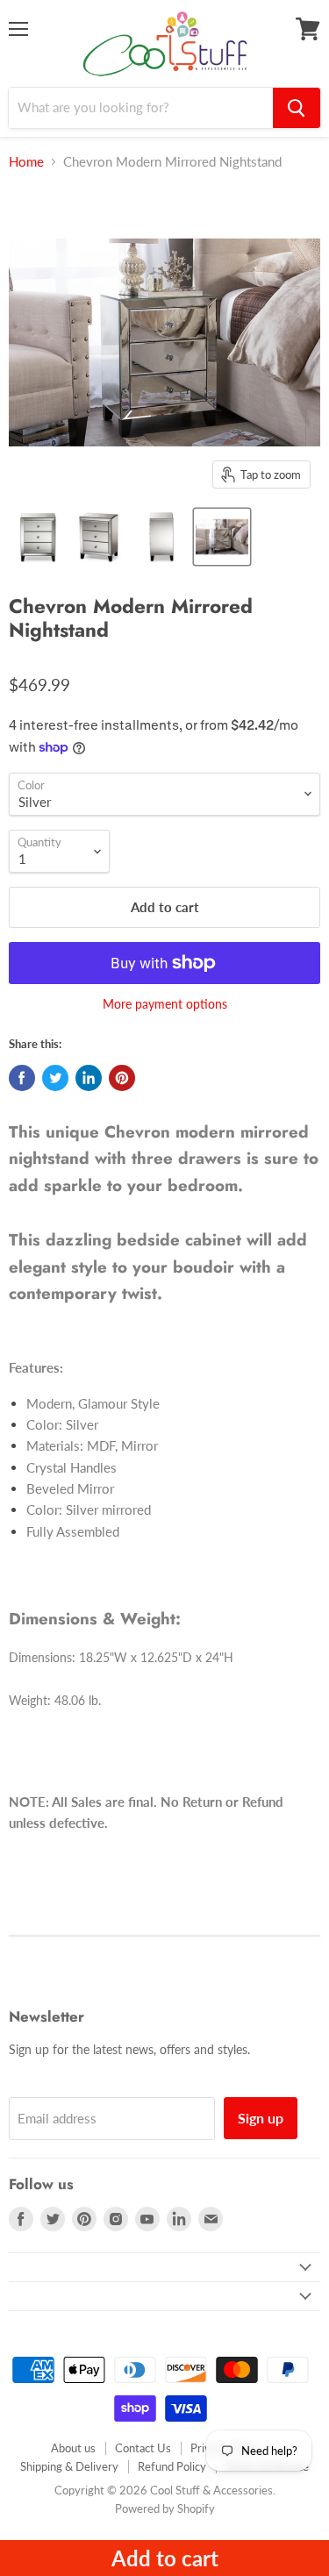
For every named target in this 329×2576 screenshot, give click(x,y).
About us (73, 2448)
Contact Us (143, 2448)
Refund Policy (172, 2466)
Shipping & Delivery (69, 2466)
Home (26, 162)
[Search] (297, 108)
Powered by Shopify (165, 2508)
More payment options (165, 1004)
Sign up (261, 2118)
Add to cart (165, 2558)
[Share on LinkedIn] (89, 1078)
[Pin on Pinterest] (122, 1078)
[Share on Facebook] (22, 1078)
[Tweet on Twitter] (55, 1078)
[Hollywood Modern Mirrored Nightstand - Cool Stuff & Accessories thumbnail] (38, 537)
